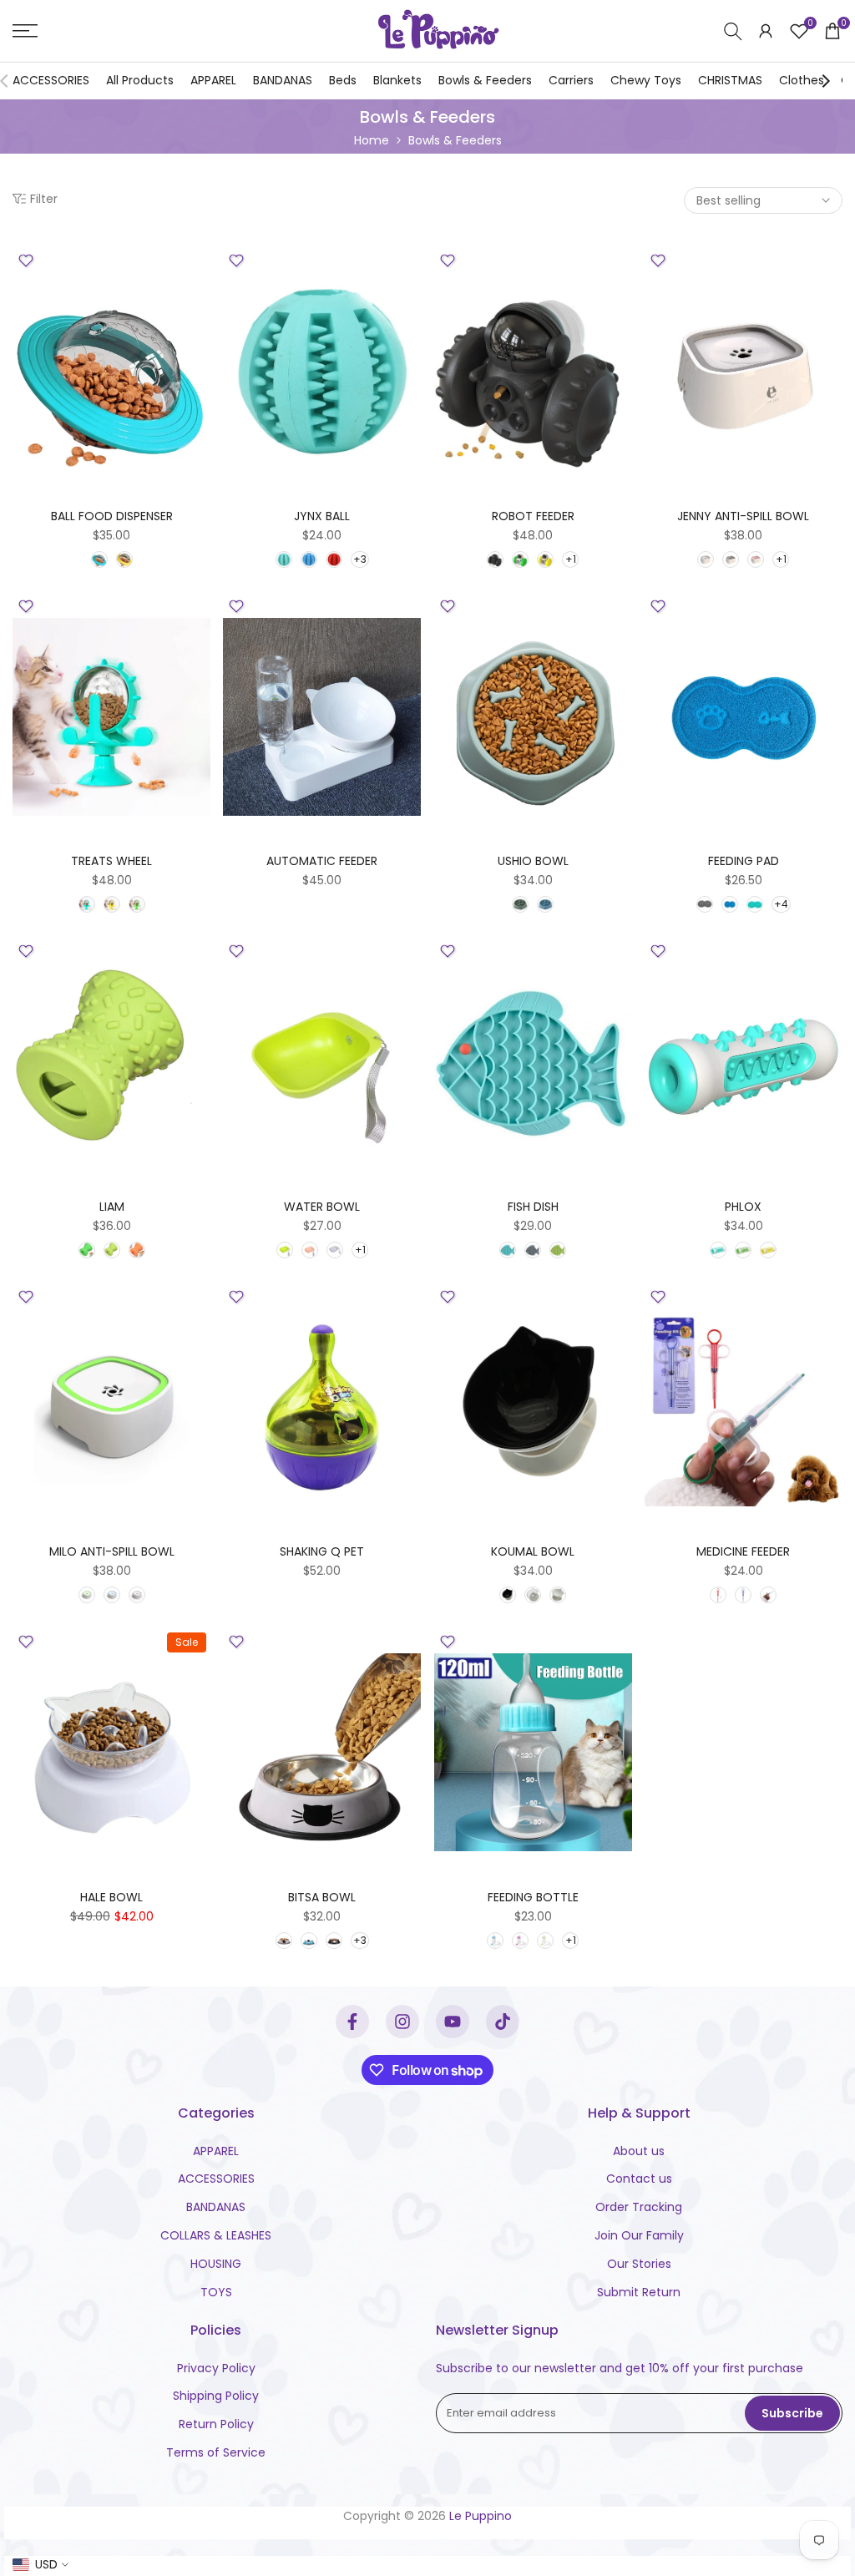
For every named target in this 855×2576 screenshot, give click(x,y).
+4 (781, 904)
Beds (343, 80)
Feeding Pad (744, 861)
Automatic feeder (322, 861)
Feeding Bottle (533, 1897)
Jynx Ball (322, 516)
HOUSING (216, 2264)
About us (639, 2151)
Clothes (802, 80)
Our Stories (639, 2264)
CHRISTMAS (730, 80)
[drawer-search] (733, 31)
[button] (26, 261)
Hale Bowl (111, 1897)
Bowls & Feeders (485, 80)
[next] (826, 81)
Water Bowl (322, 1207)
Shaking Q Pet (322, 1551)
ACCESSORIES (51, 80)
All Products (140, 80)
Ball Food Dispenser (112, 516)
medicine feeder (743, 1551)
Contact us (639, 2179)
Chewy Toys (646, 80)
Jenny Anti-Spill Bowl (743, 516)
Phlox (743, 1207)
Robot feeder (533, 516)
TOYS (216, 2292)
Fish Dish (533, 1207)
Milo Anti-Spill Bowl (112, 1551)
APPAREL (213, 80)
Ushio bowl (533, 861)
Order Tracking (639, 2207)
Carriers (571, 80)
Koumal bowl (533, 1551)
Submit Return (639, 2292)
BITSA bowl (322, 1897)
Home (372, 140)
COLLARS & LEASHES (216, 2235)
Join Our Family (639, 2235)
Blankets (397, 80)
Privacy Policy (216, 2368)
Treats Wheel (111, 861)
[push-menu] (25, 31)
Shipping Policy (216, 2396)
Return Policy (216, 2424)
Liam (112, 1207)
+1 (571, 559)
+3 (360, 559)
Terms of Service (216, 2452)
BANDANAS (283, 80)
